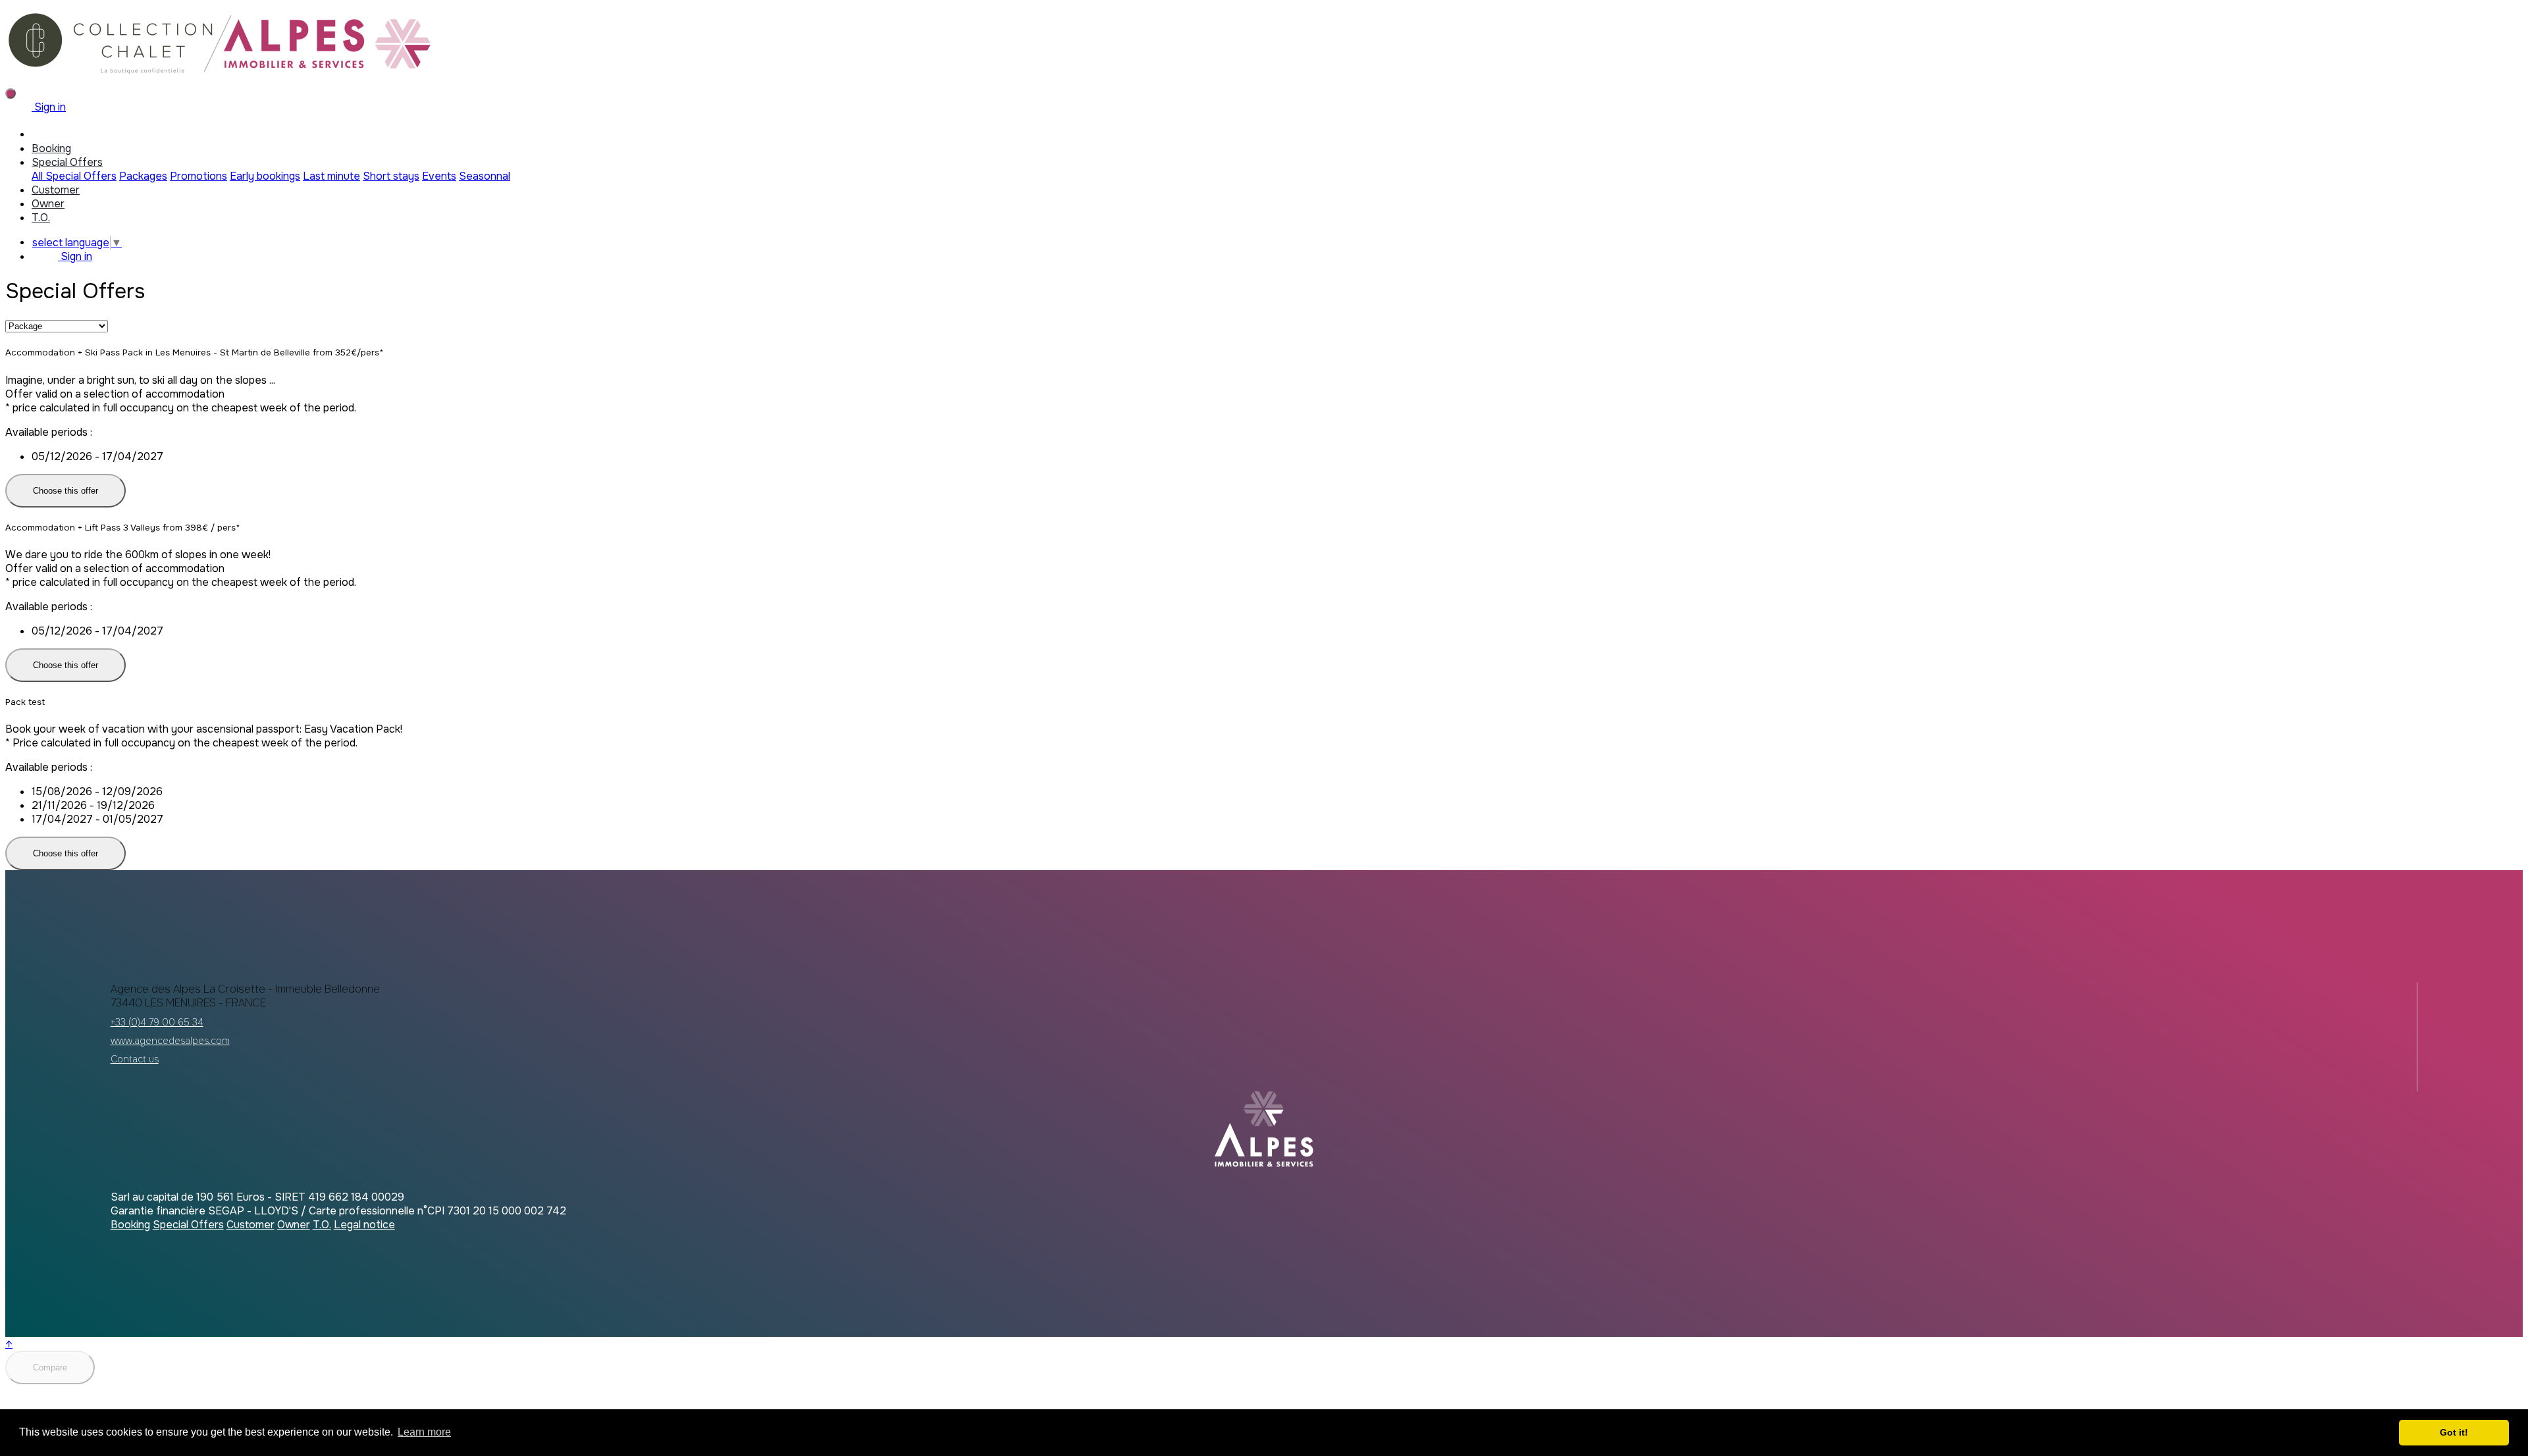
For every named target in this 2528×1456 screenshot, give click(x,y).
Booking (51, 148)
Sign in (49, 107)
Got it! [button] (2454, 1432)
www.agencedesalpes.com (170, 1041)
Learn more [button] (424, 1432)
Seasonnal (485, 176)
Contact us (135, 1059)
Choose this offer (66, 491)
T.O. (41, 218)
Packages (143, 176)
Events (439, 176)
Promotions (198, 176)
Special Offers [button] (67, 162)
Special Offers (188, 1225)
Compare (50, 1367)
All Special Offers (74, 176)
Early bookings (265, 176)
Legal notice (364, 1225)
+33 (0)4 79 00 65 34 (157, 1022)
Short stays (391, 176)
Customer (56, 190)
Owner (48, 204)
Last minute (331, 176)
